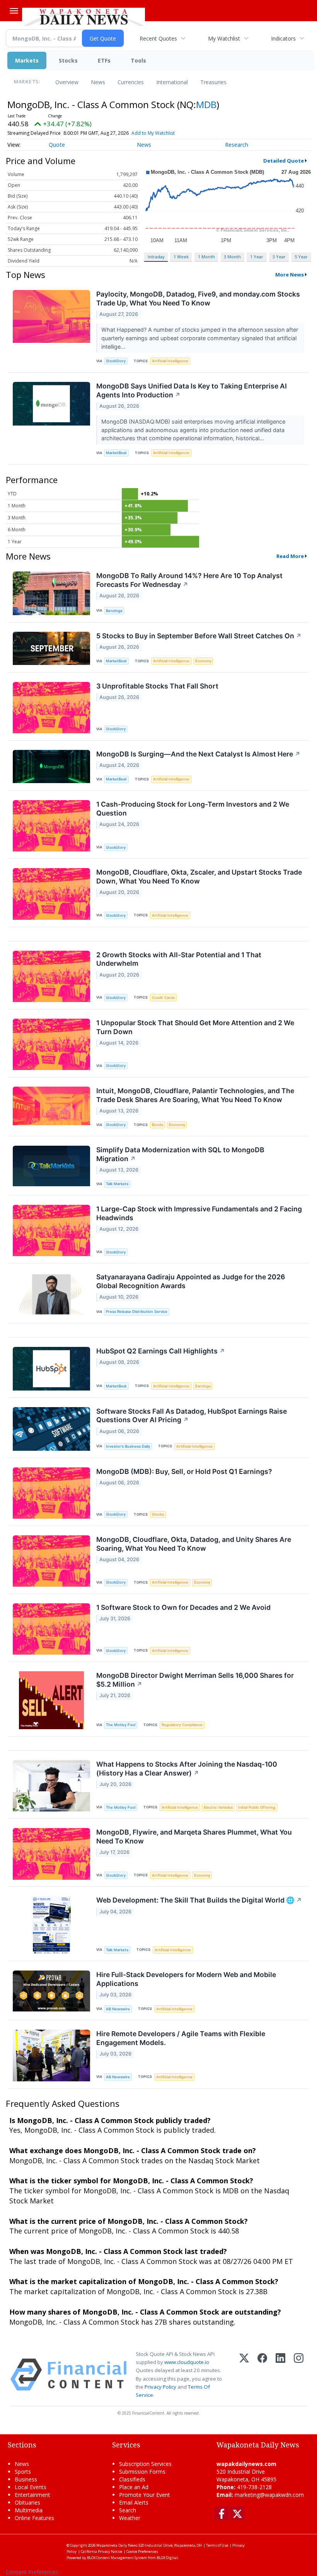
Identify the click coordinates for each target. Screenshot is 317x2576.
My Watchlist (224, 38)
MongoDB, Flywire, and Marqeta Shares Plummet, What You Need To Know (194, 1837)
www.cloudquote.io (187, 2362)
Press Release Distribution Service (137, 1312)
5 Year (301, 257)
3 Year (279, 257)
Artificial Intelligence (170, 361)
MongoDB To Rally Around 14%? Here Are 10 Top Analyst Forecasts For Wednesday (189, 580)
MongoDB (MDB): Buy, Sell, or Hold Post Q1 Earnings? (184, 1471)
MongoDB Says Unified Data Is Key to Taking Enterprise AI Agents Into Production (192, 390)
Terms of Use (217, 2545)
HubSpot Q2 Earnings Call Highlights (161, 1351)
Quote (57, 145)
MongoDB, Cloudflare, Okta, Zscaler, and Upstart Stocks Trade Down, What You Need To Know (199, 877)
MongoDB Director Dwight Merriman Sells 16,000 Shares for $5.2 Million (195, 1680)
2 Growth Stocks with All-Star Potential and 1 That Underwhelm (179, 959)
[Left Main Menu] (14, 11)
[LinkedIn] (280, 2375)
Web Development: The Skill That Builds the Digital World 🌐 (199, 1900)
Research (237, 145)
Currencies (131, 82)
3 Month (232, 257)
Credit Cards (163, 998)
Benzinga (114, 611)
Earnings (203, 1386)
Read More (290, 556)
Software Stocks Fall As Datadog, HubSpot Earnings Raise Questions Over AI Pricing (192, 1416)
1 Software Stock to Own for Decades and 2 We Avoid (183, 1607)
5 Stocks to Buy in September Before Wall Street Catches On (199, 636)
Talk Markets (117, 1184)
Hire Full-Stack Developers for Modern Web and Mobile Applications (186, 1979)
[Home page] (84, 16)
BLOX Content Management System (117, 2558)
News (98, 82)
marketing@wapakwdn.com (269, 2495)
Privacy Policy (160, 2387)
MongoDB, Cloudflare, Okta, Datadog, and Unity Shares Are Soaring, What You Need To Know (194, 1544)
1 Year (257, 257)
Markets (27, 60)
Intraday (156, 257)
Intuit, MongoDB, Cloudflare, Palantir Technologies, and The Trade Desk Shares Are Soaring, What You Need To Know (195, 1095)
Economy (203, 661)
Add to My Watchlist (153, 133)
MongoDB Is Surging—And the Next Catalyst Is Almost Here (198, 754)
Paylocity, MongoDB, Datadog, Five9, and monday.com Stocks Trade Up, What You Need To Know (198, 298)
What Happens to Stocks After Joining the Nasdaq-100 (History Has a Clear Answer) (187, 1769)
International (172, 82)
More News (290, 275)
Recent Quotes (158, 38)
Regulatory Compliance (182, 1725)
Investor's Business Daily (128, 1446)
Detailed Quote (284, 161)
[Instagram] (299, 2375)
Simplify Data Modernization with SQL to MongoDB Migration (180, 1154)
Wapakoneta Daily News (117, 2545)
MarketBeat (116, 453)
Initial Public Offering (257, 1807)
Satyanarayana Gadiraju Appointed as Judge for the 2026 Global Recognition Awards (191, 1281)
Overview (67, 82)
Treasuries (213, 82)
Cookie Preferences (142, 2551)
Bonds (158, 1125)
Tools (138, 60)
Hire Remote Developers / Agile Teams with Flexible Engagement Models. (181, 2038)
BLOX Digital (167, 2558)
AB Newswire (118, 2009)
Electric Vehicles (218, 1807)
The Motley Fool (121, 1725)
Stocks (68, 60)
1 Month (206, 257)
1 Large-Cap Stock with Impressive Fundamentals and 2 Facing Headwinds (199, 1213)
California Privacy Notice (101, 2551)
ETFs (104, 60)
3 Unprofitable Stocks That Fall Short (157, 686)
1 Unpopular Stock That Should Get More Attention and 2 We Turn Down (195, 1027)
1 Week (181, 257)
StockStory (116, 361)
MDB (206, 104)
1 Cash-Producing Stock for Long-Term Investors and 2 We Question (193, 809)
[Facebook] (262, 2375)
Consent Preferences (32, 2572)
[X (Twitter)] (244, 2375)
